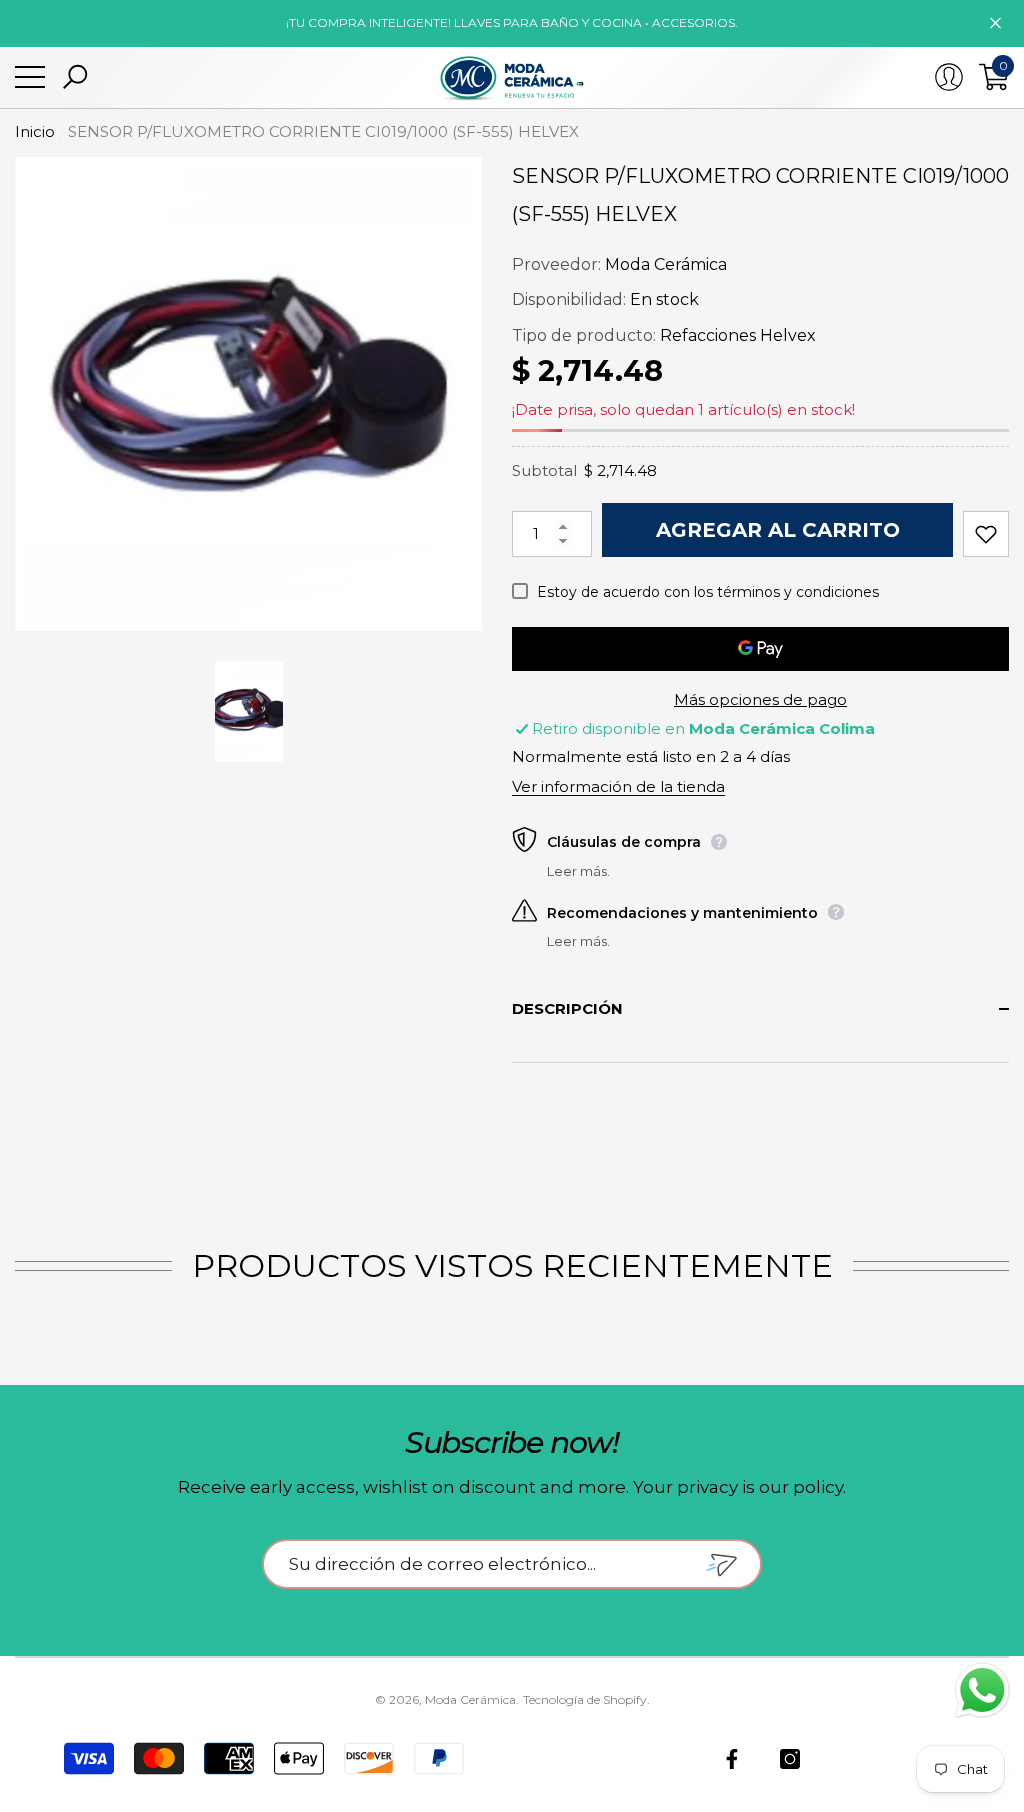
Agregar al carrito (778, 530)
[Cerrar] (995, 23)
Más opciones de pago (760, 699)
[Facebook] (732, 1759)
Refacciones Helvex (738, 335)
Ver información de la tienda (618, 786)
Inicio (35, 131)
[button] (75, 77)
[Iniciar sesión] (949, 77)
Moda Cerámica (666, 264)
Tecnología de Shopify (585, 1699)
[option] (248, 394)
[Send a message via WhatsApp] (982, 1690)
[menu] (30, 77)
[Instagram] (790, 1759)
